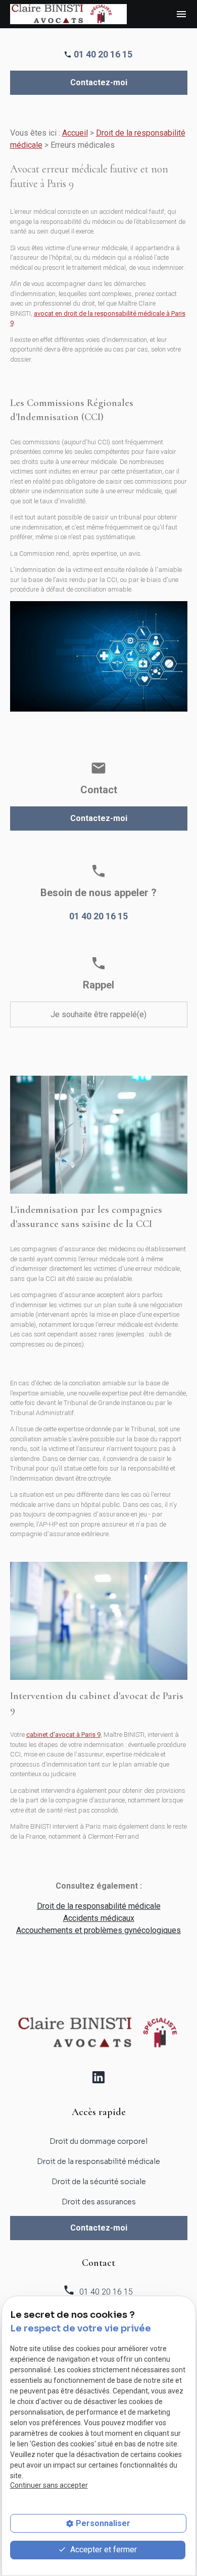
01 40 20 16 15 (103, 54)
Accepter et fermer (103, 2550)
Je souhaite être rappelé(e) (98, 1014)
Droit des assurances (99, 2202)
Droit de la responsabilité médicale (99, 1906)
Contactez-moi (99, 82)
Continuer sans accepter (49, 2485)
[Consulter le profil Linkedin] (98, 2077)
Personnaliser (103, 2523)
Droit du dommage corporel (98, 2141)
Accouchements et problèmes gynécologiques (98, 1930)
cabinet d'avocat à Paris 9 (63, 1735)
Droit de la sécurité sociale (99, 2182)
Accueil (75, 133)
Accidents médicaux (99, 1918)
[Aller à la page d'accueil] (68, 14)
